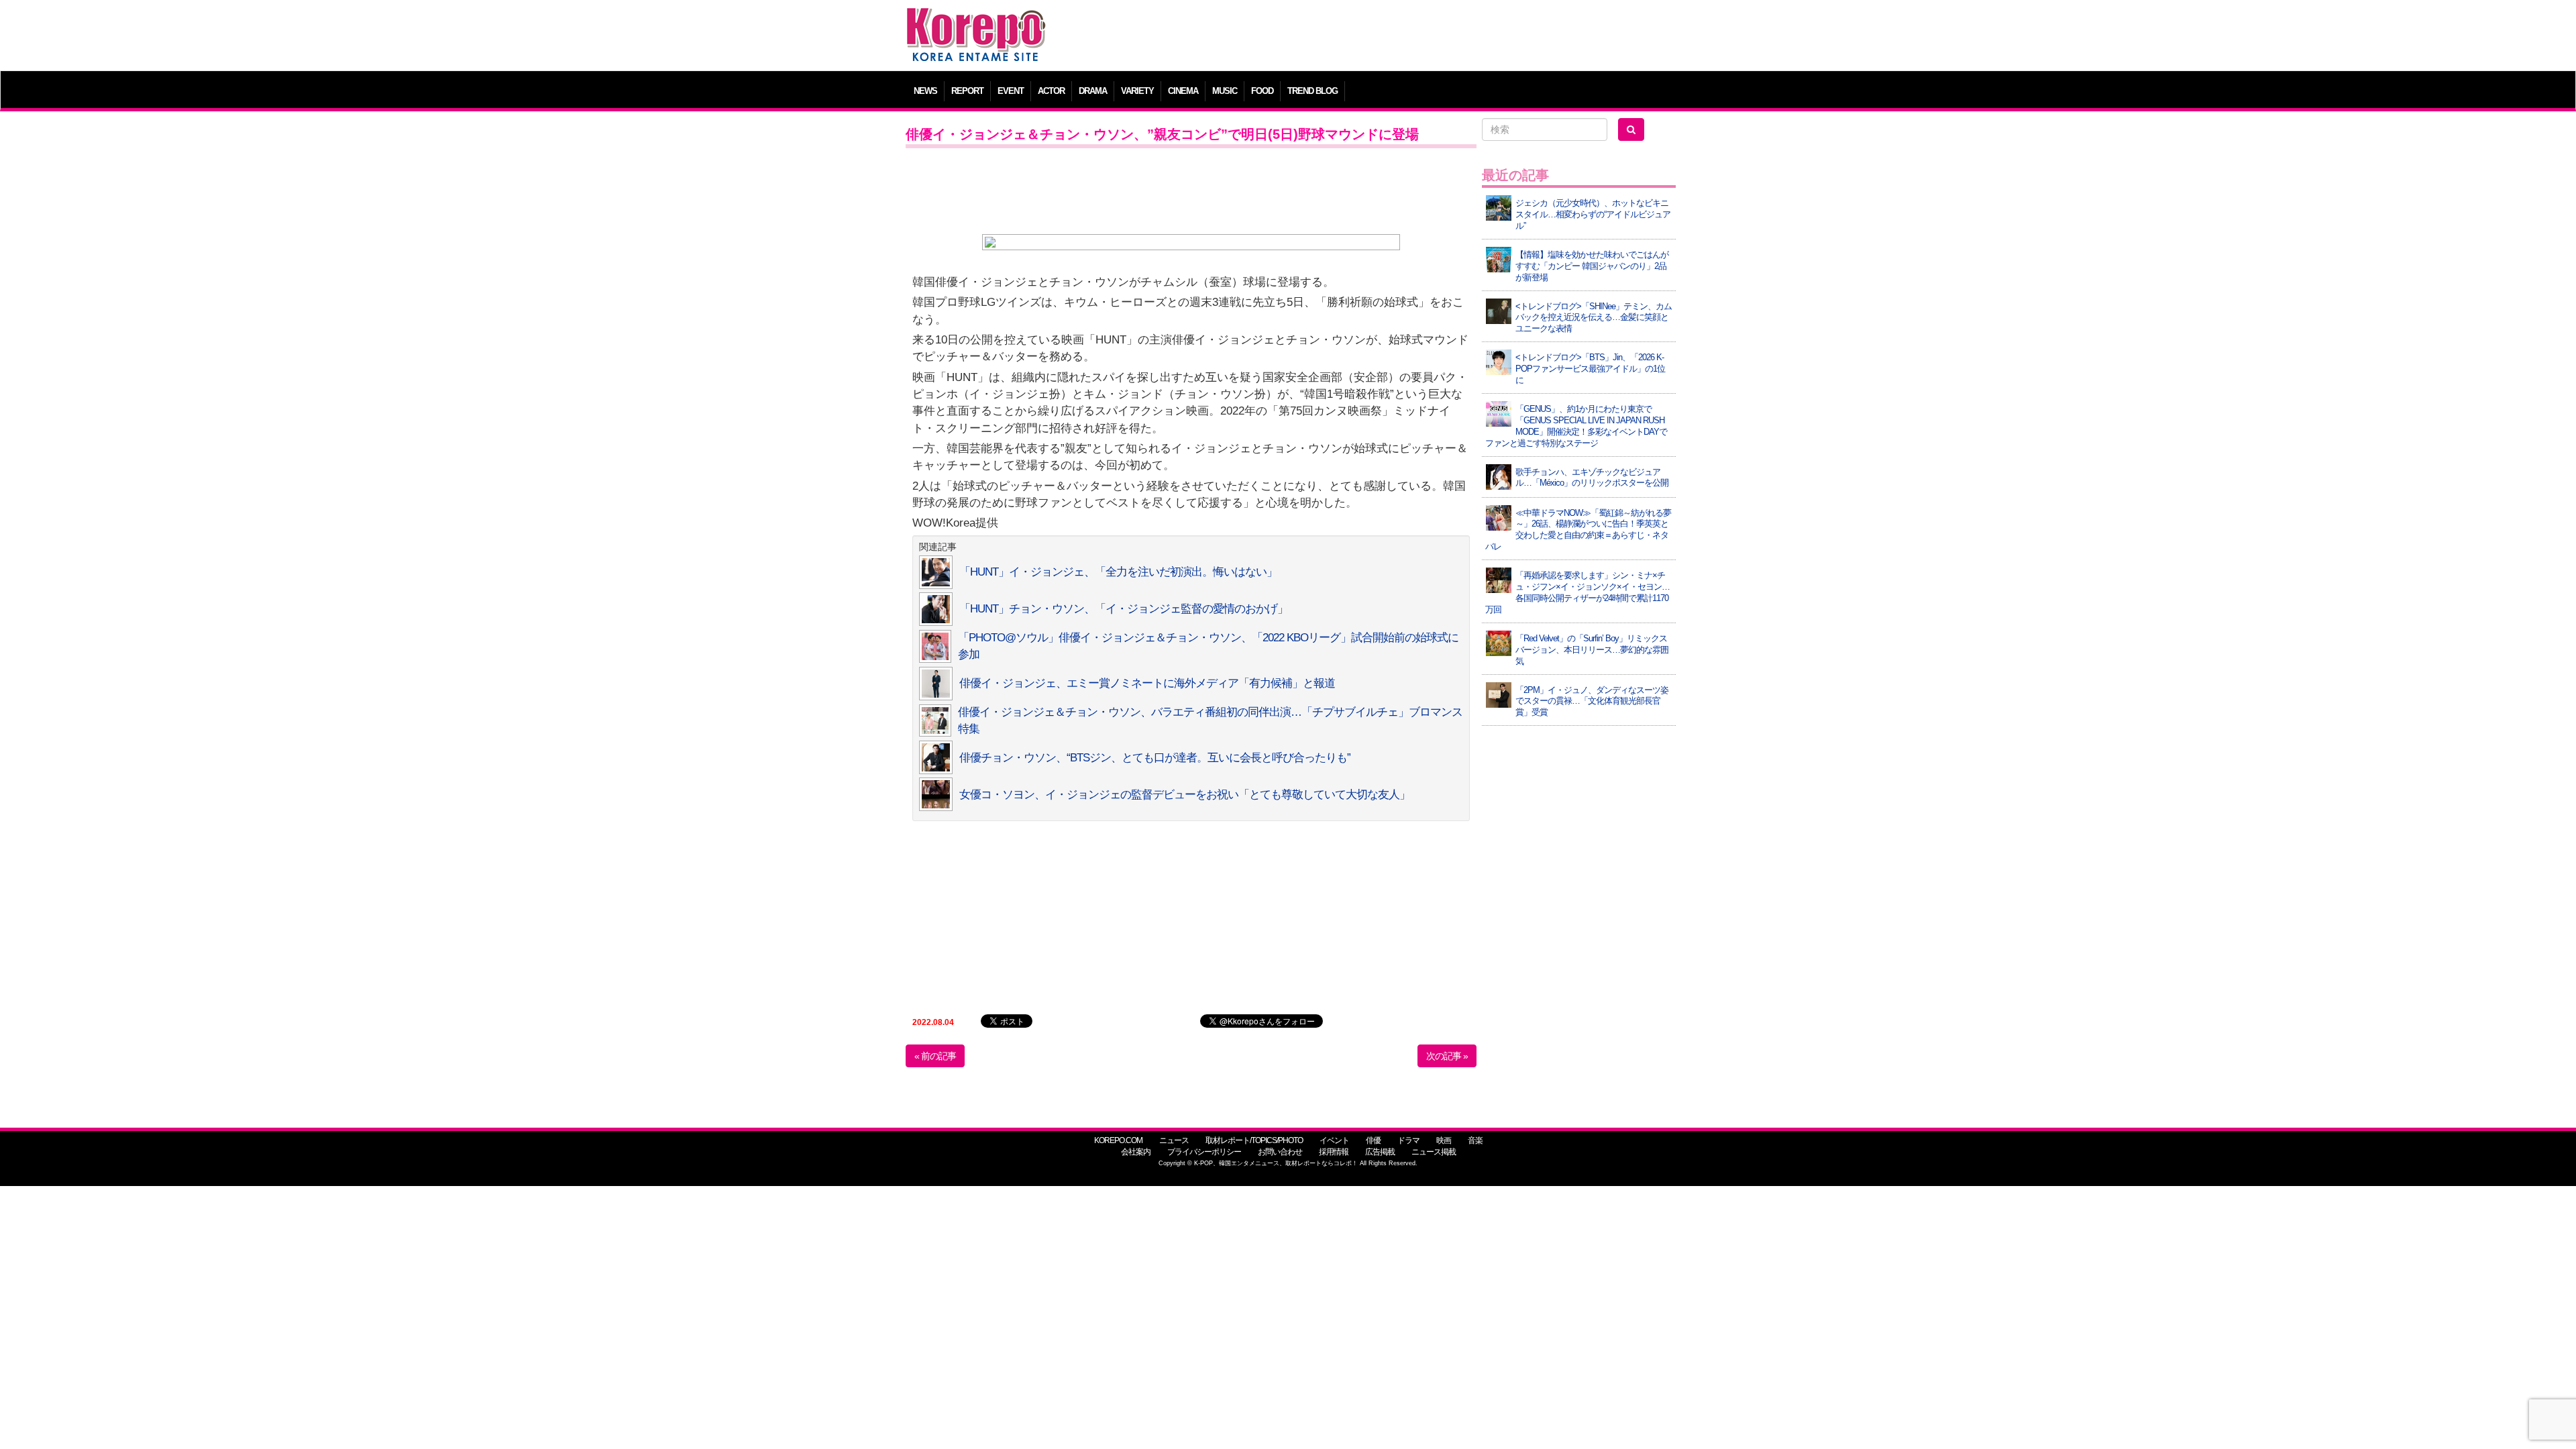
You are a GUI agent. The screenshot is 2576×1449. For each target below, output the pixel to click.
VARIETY (1137, 91)
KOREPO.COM (1118, 1140)
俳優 (1373, 1140)
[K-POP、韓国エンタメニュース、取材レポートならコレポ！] (976, 20)
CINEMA (1183, 91)
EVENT (1011, 91)
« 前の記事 (935, 1056)
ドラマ (1408, 1140)
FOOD (1262, 91)
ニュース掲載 (1434, 1152)
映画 (1444, 1140)
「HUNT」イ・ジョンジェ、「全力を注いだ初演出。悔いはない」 (1118, 572)
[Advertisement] (1385, 37)
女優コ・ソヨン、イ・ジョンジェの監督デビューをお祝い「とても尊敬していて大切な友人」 (1185, 795)
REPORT (967, 91)
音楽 (1475, 1140)
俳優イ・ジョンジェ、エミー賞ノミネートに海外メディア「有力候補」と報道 (1147, 683)
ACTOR (1051, 91)
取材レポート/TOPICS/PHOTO (1254, 1140)
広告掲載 (1380, 1152)
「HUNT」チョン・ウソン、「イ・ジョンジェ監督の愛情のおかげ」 (1124, 609)
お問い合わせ (1280, 1152)
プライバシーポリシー (1204, 1152)
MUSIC (1225, 91)
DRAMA (1093, 91)
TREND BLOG (1312, 91)
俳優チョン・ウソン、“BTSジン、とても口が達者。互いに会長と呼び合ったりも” (1155, 758)
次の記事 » (1447, 1056)
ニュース (1174, 1140)
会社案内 (1136, 1152)
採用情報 (1334, 1152)
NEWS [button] (925, 91)
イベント (1334, 1140)
